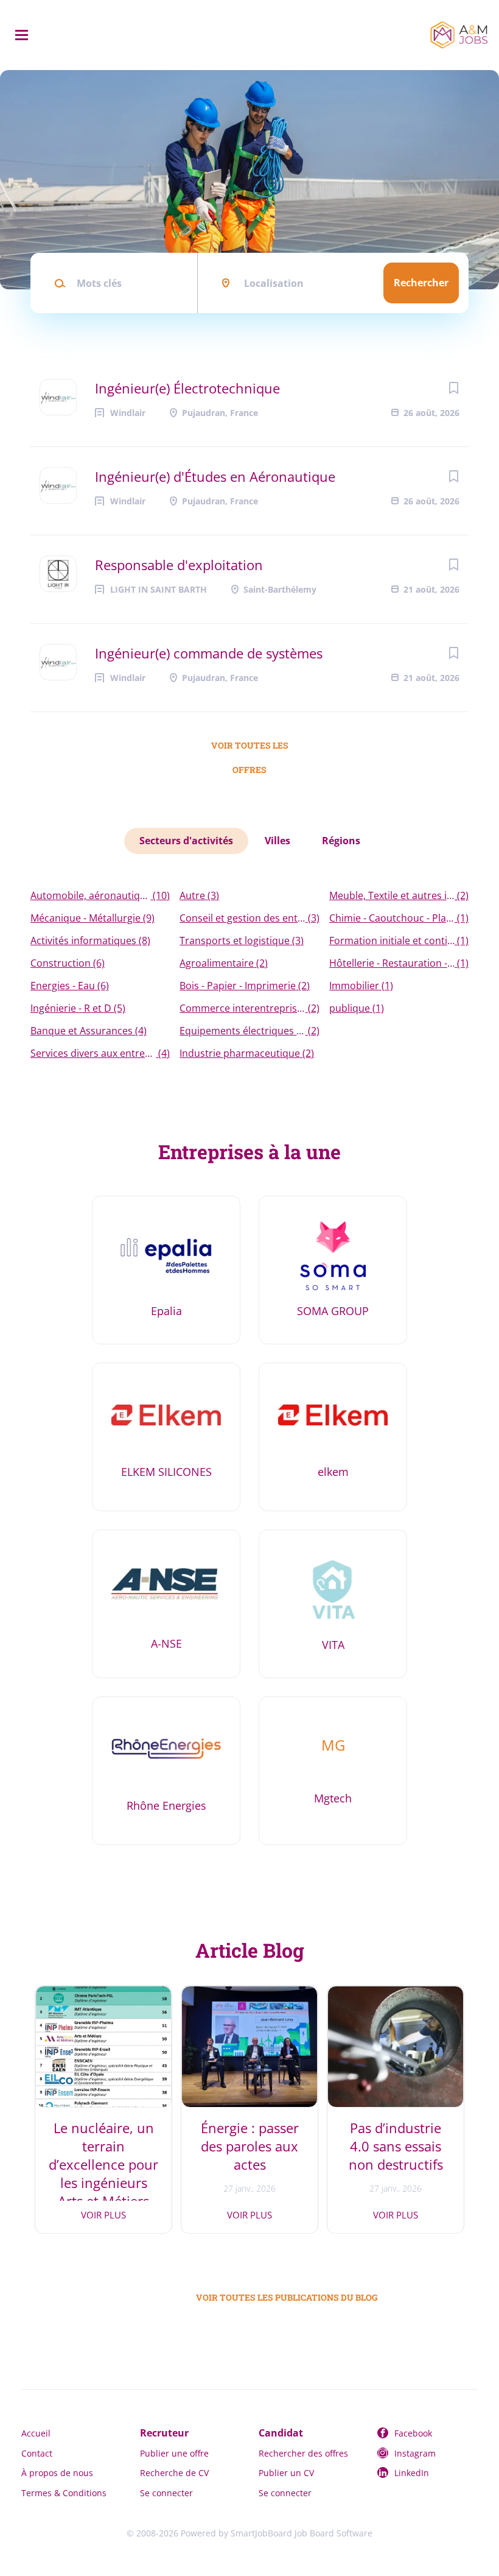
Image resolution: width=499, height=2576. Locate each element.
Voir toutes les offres (250, 749)
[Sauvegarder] (453, 388)
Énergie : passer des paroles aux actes (250, 2146)
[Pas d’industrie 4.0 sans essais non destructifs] (396, 2047)
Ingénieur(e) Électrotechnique (187, 388)
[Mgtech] (333, 1771)
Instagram (415, 2453)
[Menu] (22, 35)
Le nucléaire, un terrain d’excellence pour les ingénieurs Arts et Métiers (103, 2164)
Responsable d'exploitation (179, 565)
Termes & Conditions (64, 2493)
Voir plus (103, 2215)
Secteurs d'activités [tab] (186, 841)
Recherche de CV (174, 2473)
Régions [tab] (341, 841)
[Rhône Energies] (166, 1771)
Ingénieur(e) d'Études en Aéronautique (215, 476)
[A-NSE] (166, 1604)
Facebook (413, 2433)
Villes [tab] (277, 841)
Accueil (36, 2433)
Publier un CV (286, 2473)
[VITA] (333, 1604)
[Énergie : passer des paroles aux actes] (249, 2047)
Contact (37, 2453)
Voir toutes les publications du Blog (257, 2297)
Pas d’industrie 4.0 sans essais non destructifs (396, 2146)
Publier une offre (174, 2453)
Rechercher (421, 283)
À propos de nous (57, 2473)
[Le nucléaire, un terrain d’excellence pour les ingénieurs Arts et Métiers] (103, 2047)
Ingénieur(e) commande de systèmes (209, 653)
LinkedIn (412, 2473)
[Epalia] (166, 1270)
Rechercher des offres (303, 2453)
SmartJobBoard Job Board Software (302, 2533)
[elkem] (333, 1437)
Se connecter (166, 2493)
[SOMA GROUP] (333, 1270)
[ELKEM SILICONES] (166, 1437)
